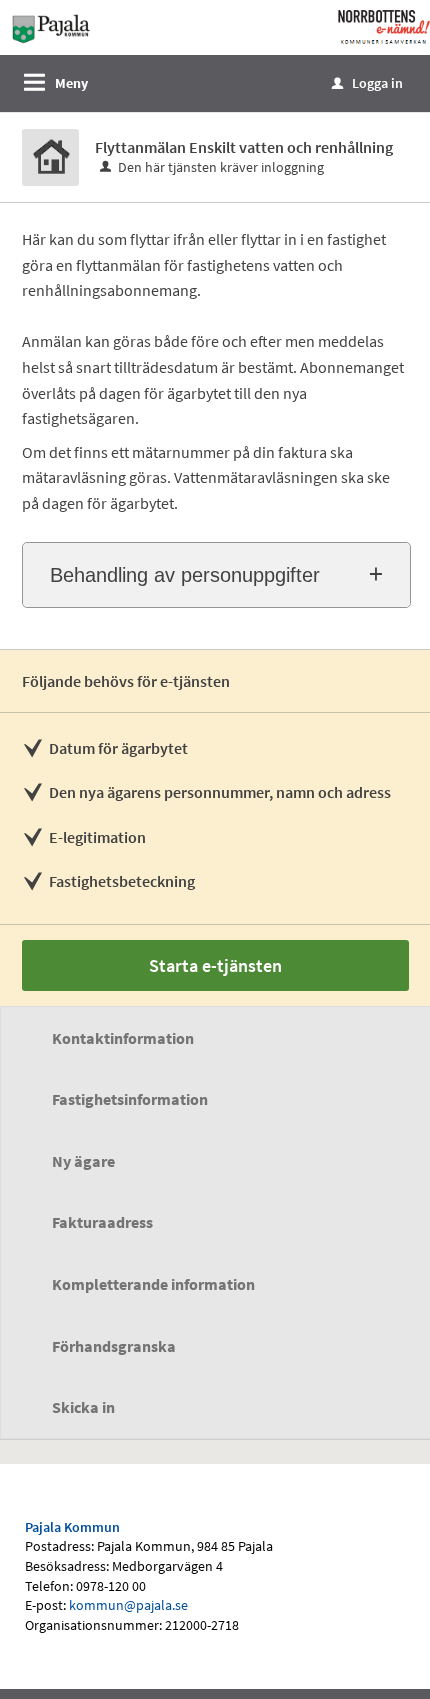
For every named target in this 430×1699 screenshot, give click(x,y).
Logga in (367, 83)
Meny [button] (71, 83)
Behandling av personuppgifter (185, 575)
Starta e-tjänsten (215, 965)
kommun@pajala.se (128, 1605)
